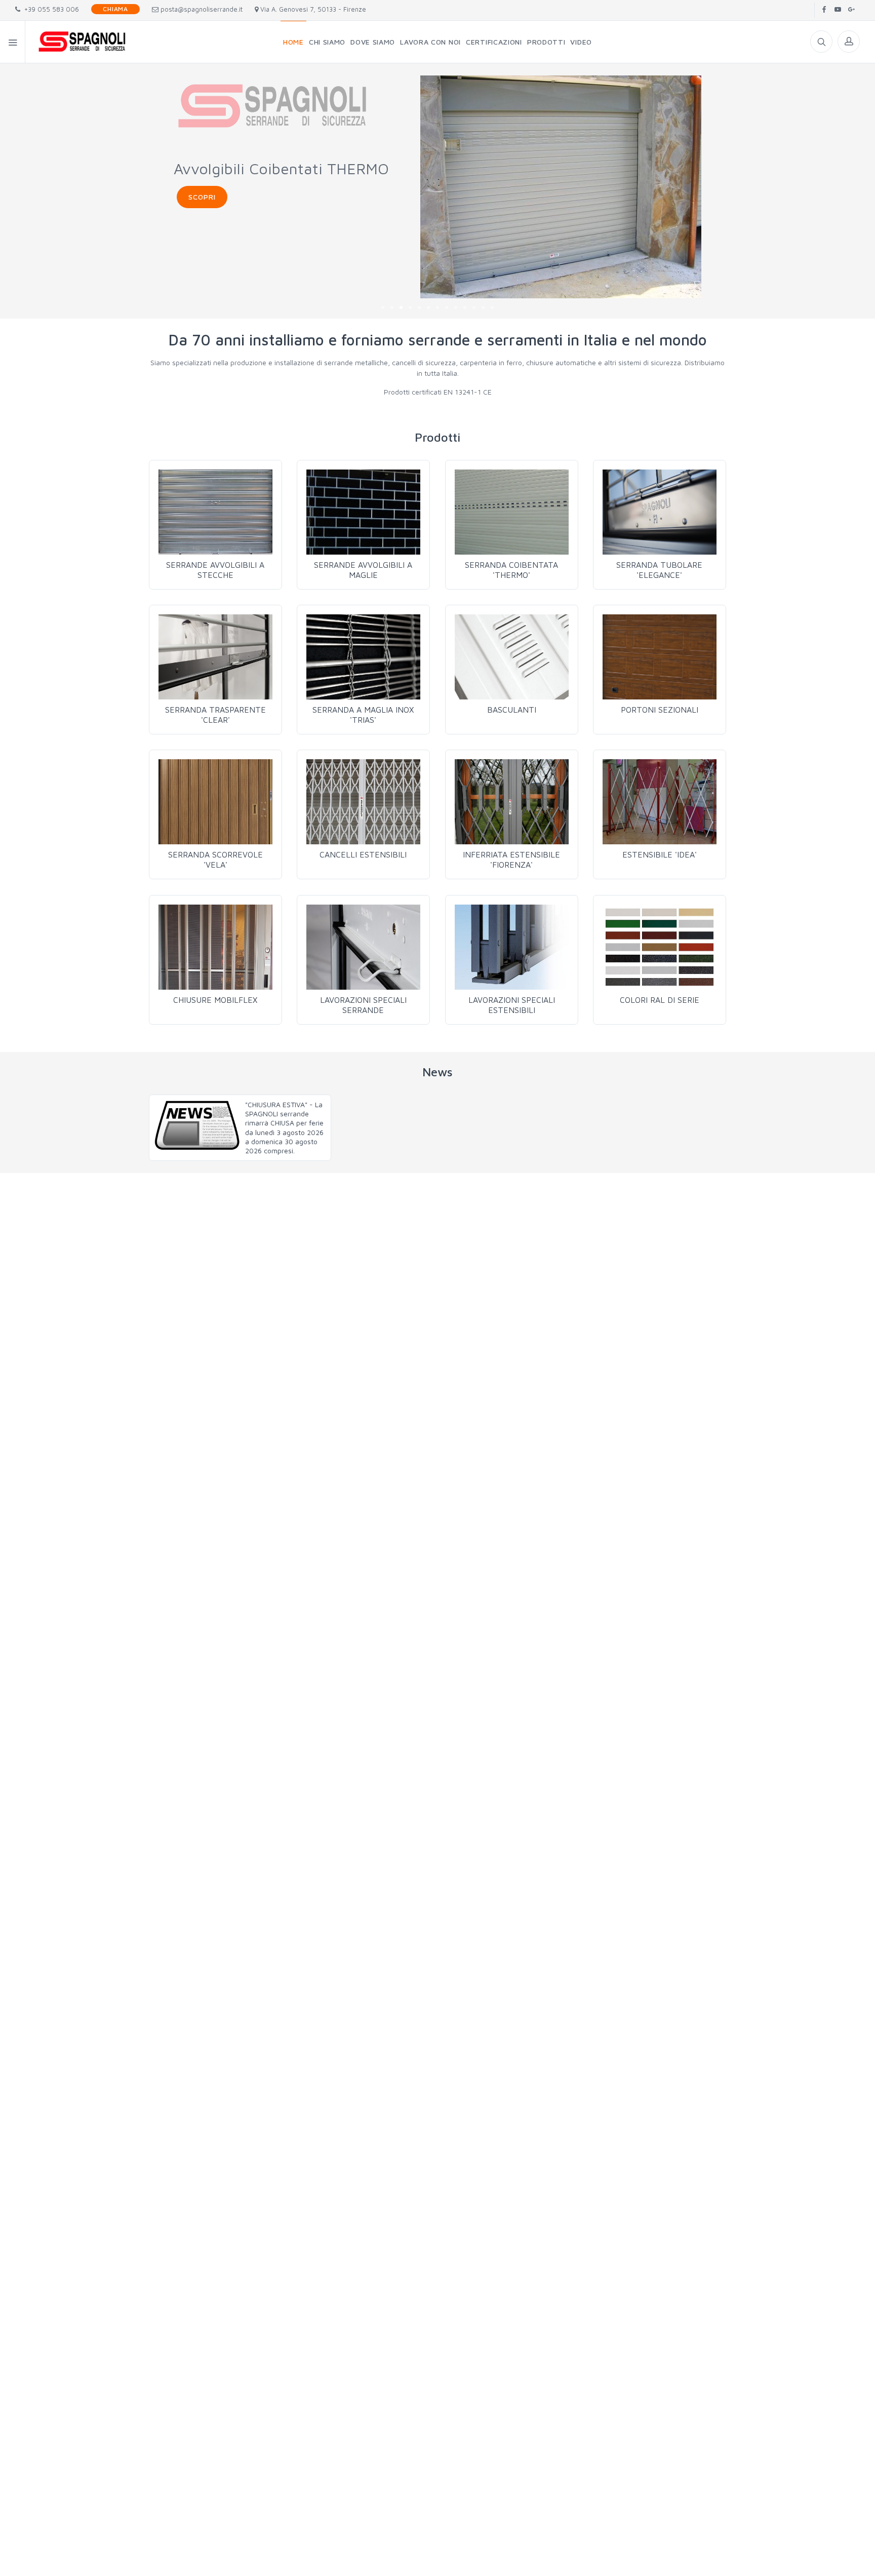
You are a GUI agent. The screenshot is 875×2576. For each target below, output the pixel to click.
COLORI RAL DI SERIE (660, 1000)
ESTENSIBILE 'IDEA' (660, 854)
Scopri (202, 197)
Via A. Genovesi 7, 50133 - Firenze (312, 9)
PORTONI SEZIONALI (660, 710)
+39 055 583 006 (50, 9)
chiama (115, 9)
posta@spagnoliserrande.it (201, 9)
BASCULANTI (512, 710)
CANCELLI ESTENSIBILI (363, 854)
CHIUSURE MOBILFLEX (215, 1000)
